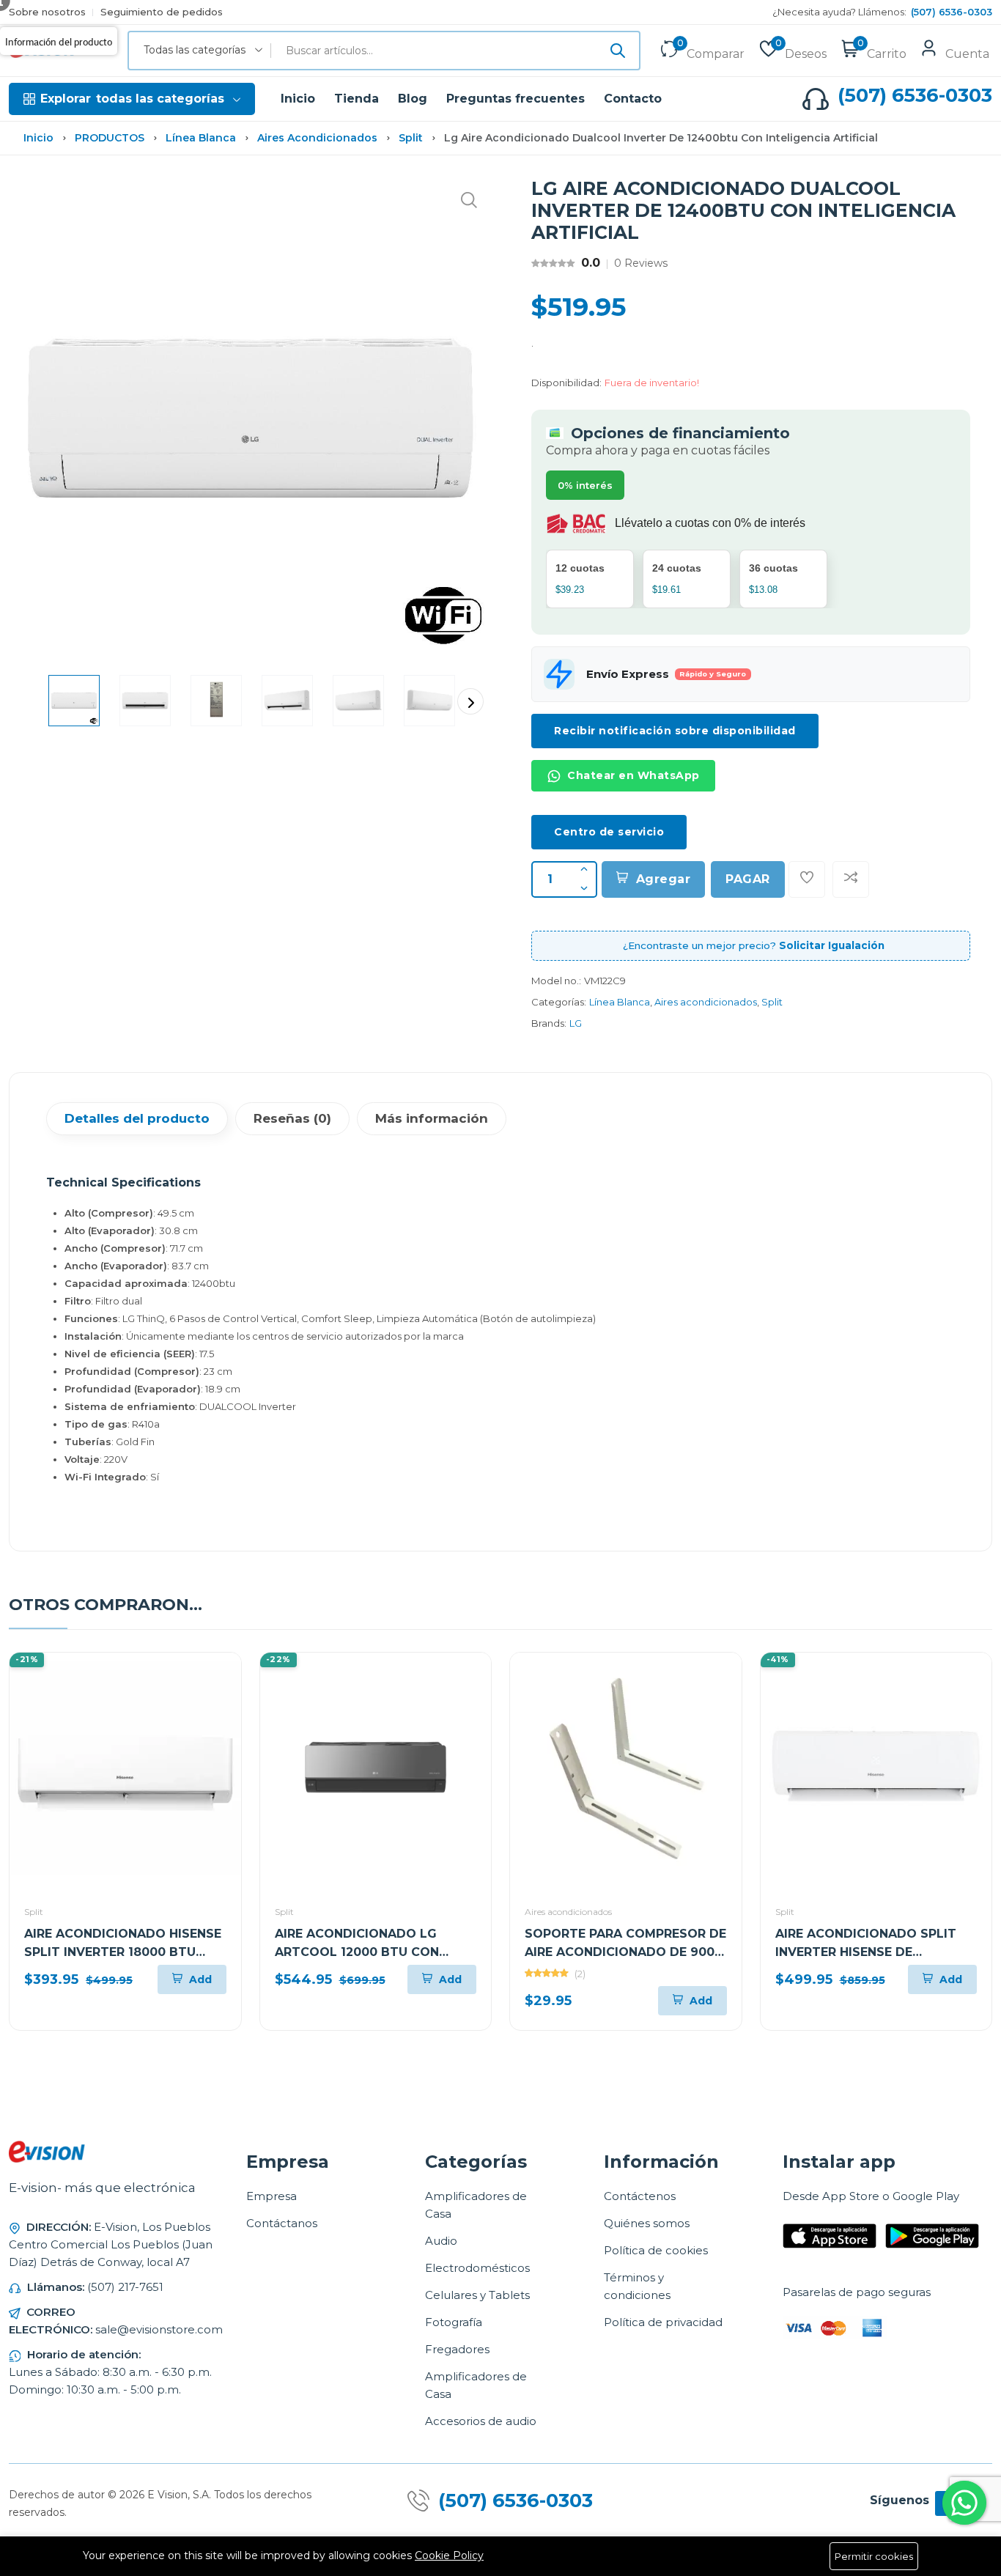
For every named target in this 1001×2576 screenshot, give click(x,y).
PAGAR (748, 879)
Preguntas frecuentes (516, 99)
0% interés (585, 485)
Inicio (298, 99)
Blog (413, 99)
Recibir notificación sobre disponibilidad (675, 731)
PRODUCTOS (110, 138)
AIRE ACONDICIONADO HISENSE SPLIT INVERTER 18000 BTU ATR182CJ (123, 1952)
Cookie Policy (449, 2555)
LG (576, 1023)
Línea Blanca (201, 138)
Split (411, 138)
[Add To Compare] (851, 879)
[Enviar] (618, 51)
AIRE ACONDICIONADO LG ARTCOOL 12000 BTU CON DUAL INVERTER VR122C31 (357, 1952)
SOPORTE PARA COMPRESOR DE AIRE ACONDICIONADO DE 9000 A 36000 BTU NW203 (625, 1952)
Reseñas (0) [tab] (292, 1118)
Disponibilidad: (566, 383)
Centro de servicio (609, 832)
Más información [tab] (432, 1118)
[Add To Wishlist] (807, 879)
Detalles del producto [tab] (137, 1118)
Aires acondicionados (317, 138)
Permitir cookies (874, 2556)
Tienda (357, 99)
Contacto (633, 99)
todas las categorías (132, 99)
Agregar (664, 879)
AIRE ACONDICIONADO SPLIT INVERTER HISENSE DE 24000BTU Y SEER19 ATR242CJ (872, 1952)
